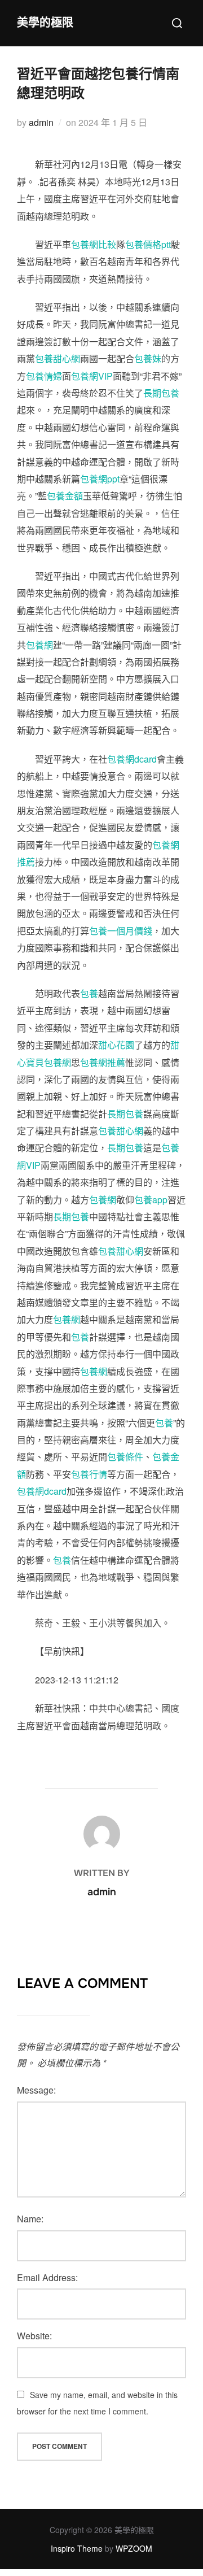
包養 (89, 993)
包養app (151, 1200)
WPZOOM (134, 2548)
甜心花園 (116, 1045)
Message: (36, 2090)
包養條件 (125, 1457)
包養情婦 (44, 376)
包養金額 (65, 496)
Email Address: (47, 2277)
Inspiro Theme (77, 2548)
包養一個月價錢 (121, 931)
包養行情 (89, 1474)
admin (41, 122)
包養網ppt (100, 479)
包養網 (39, 645)
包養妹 (148, 358)
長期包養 (161, 393)
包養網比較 (94, 244)
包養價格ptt (148, 244)
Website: (34, 2336)
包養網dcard (132, 759)
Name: (30, 2219)
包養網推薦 (103, 1062)
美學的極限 (45, 23)
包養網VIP (92, 376)
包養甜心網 (58, 358)
